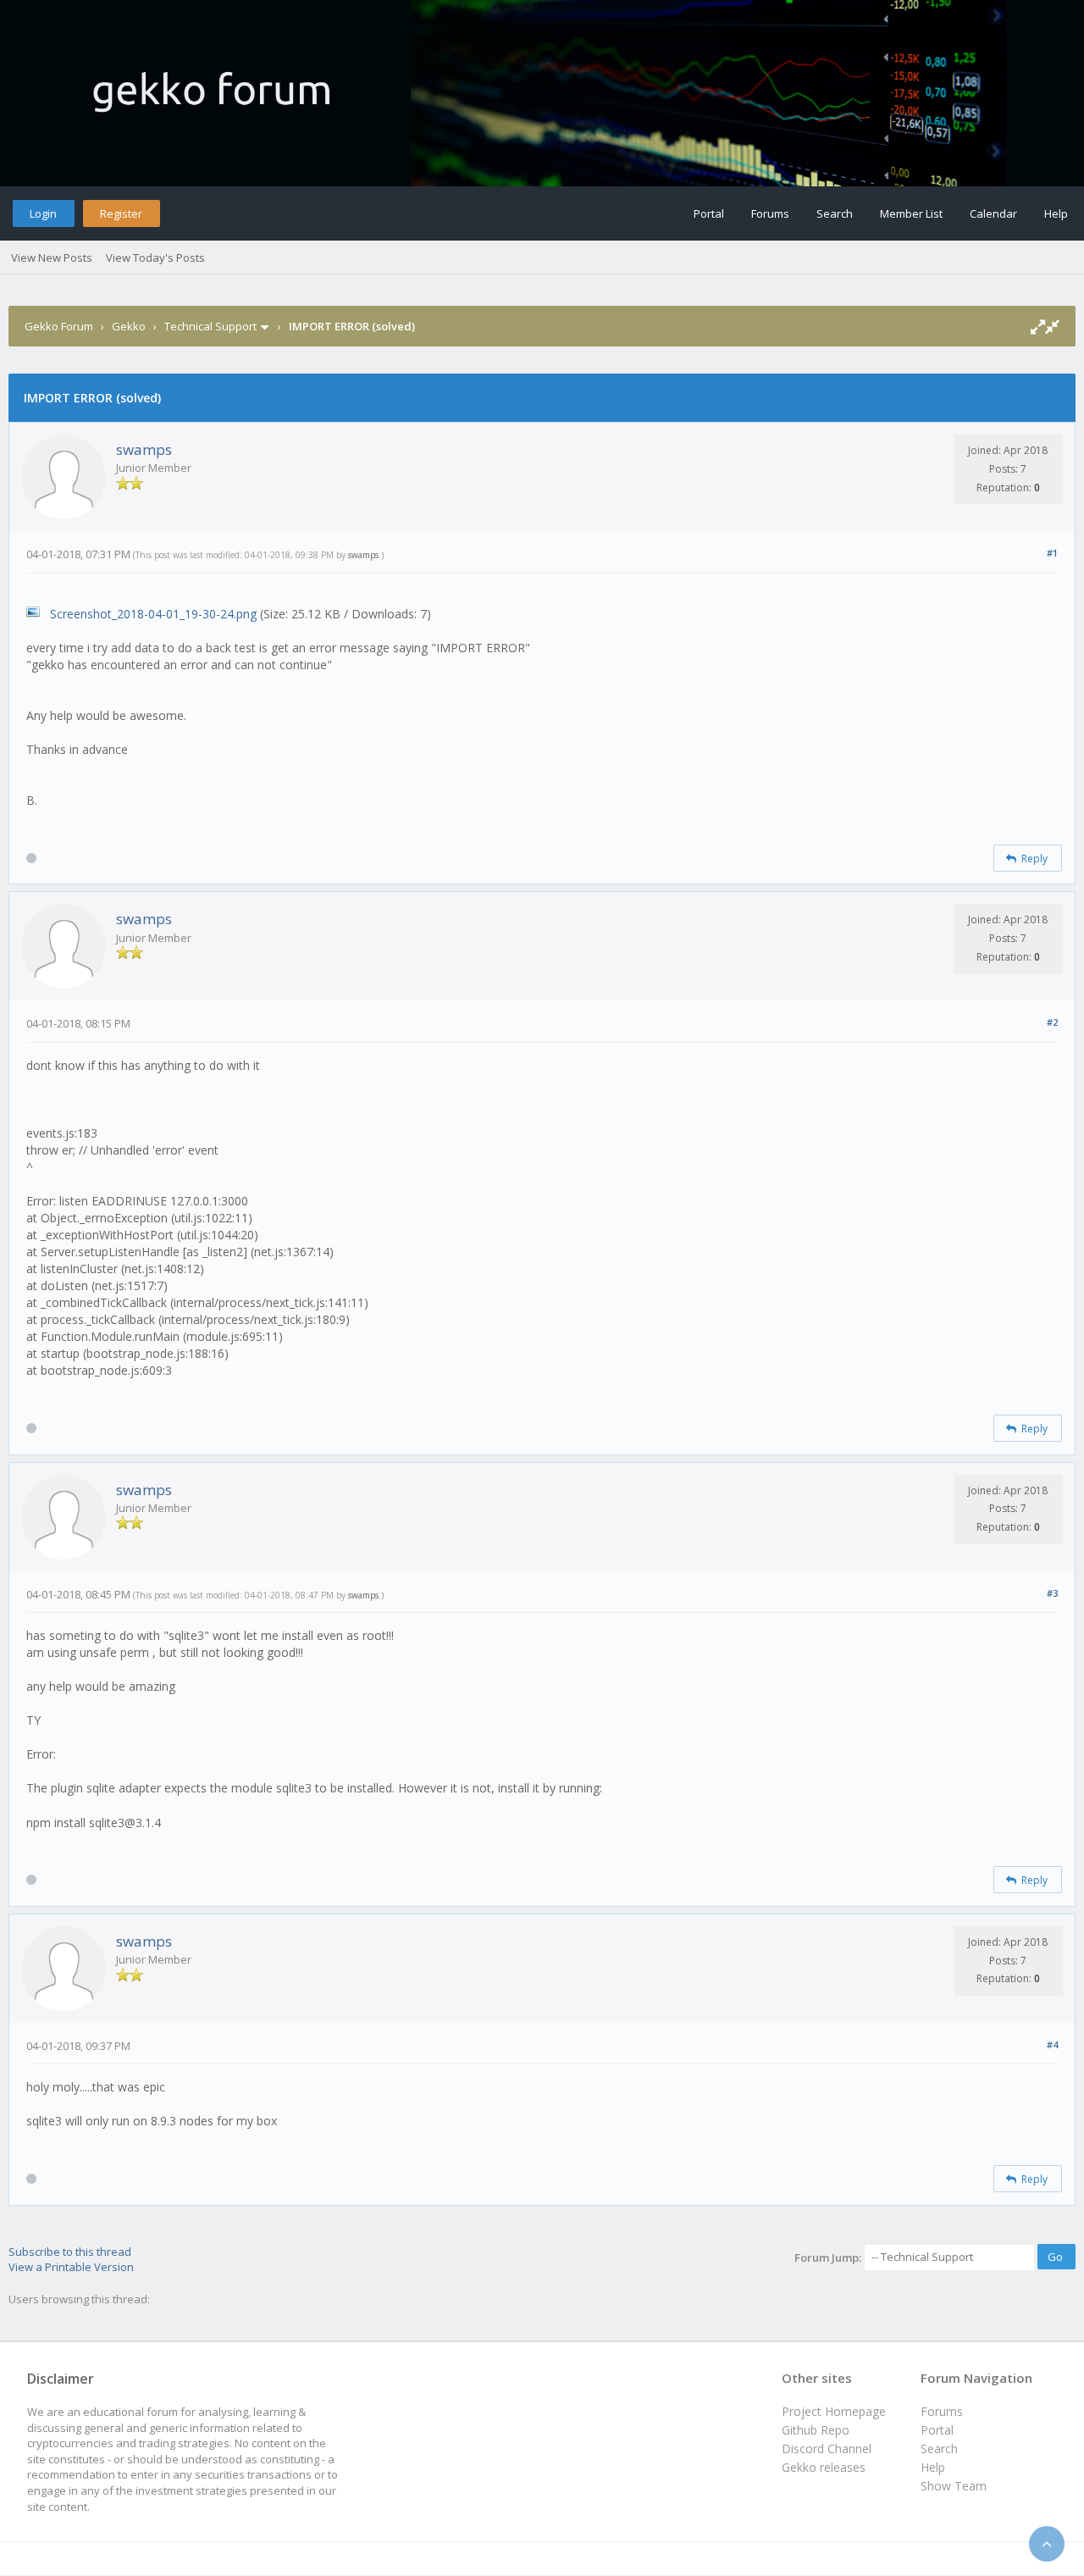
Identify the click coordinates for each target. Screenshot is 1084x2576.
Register (121, 213)
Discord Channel (827, 2449)
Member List (911, 213)
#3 (1052, 1593)
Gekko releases (824, 2467)
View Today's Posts (155, 258)
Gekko (129, 326)
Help (1056, 213)
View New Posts (52, 258)
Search (835, 213)
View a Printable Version (71, 2267)
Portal (709, 213)
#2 (1052, 1022)
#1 (1052, 553)
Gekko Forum (59, 326)
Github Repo (816, 2430)
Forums (770, 213)
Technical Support (210, 326)
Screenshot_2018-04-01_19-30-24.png (153, 614)
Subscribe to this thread (70, 2252)
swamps (144, 449)
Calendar (993, 213)
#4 (1052, 2044)
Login (43, 213)
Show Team (954, 2486)
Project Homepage (834, 2411)
